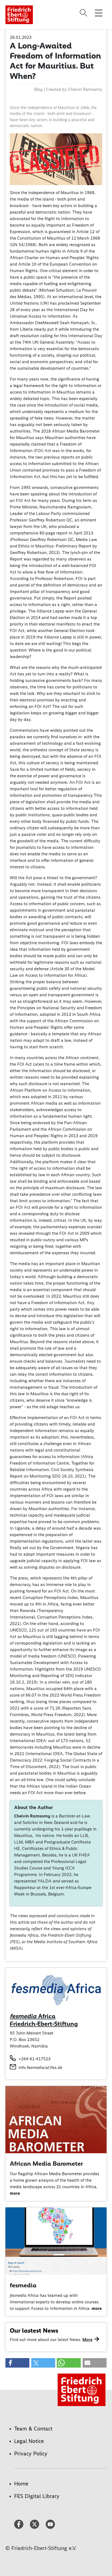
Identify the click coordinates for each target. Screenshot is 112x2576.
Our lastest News (34, 2330)
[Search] (84, 13)
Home (21, 2484)
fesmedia (23, 2285)
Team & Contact (33, 2429)
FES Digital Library (37, 2496)
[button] (17, 2363)
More (87, 2340)
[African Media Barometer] (56, 2119)
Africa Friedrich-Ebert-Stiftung (44, 2020)
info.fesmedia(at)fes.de (40, 2067)
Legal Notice (29, 2441)
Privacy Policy (31, 2454)
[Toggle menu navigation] (99, 13)
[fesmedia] (56, 2241)
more (15, 2193)
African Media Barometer (46, 2164)
